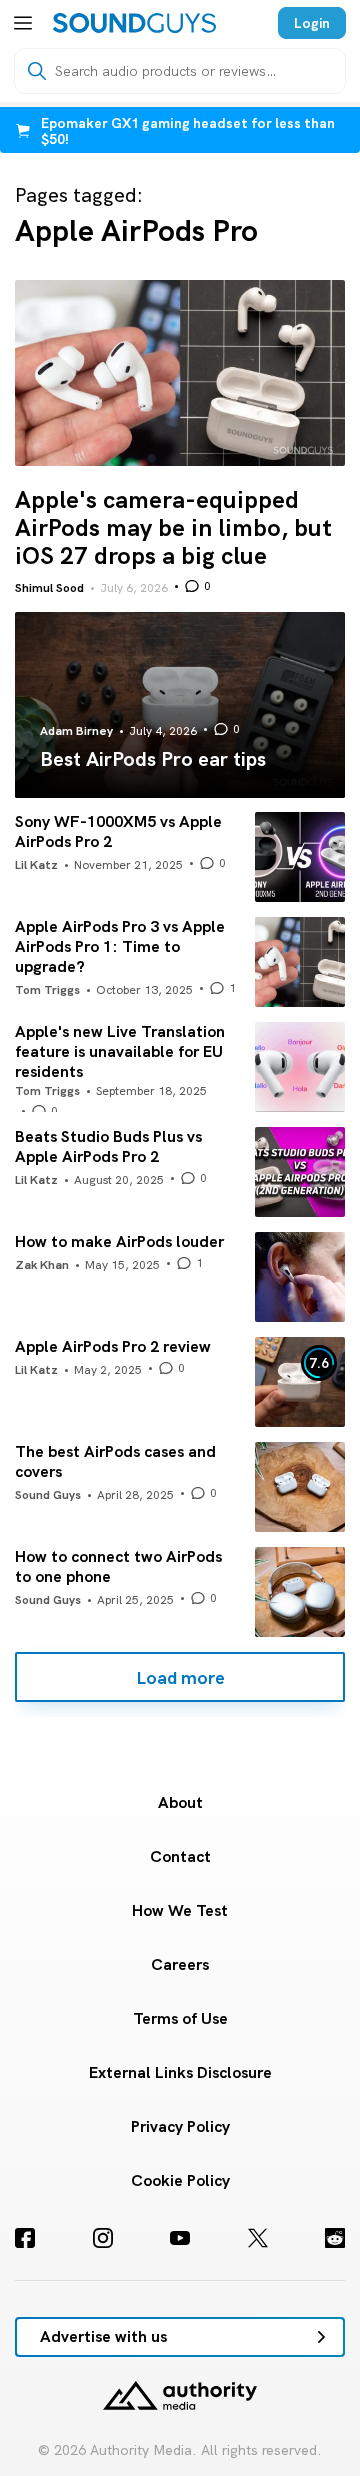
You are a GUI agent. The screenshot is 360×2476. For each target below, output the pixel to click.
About (180, 1802)
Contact (180, 1856)
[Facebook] (25, 2238)
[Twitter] (258, 2238)
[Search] (37, 71)
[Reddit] (335, 2238)
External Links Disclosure (180, 2072)
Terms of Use (180, 2018)
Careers (180, 1964)
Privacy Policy (180, 2126)
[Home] (134, 23)
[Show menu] (23, 23)
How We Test (180, 1910)
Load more (180, 1677)
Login (312, 23)
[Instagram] (103, 2238)
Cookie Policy (180, 2180)
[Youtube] (180, 2238)
